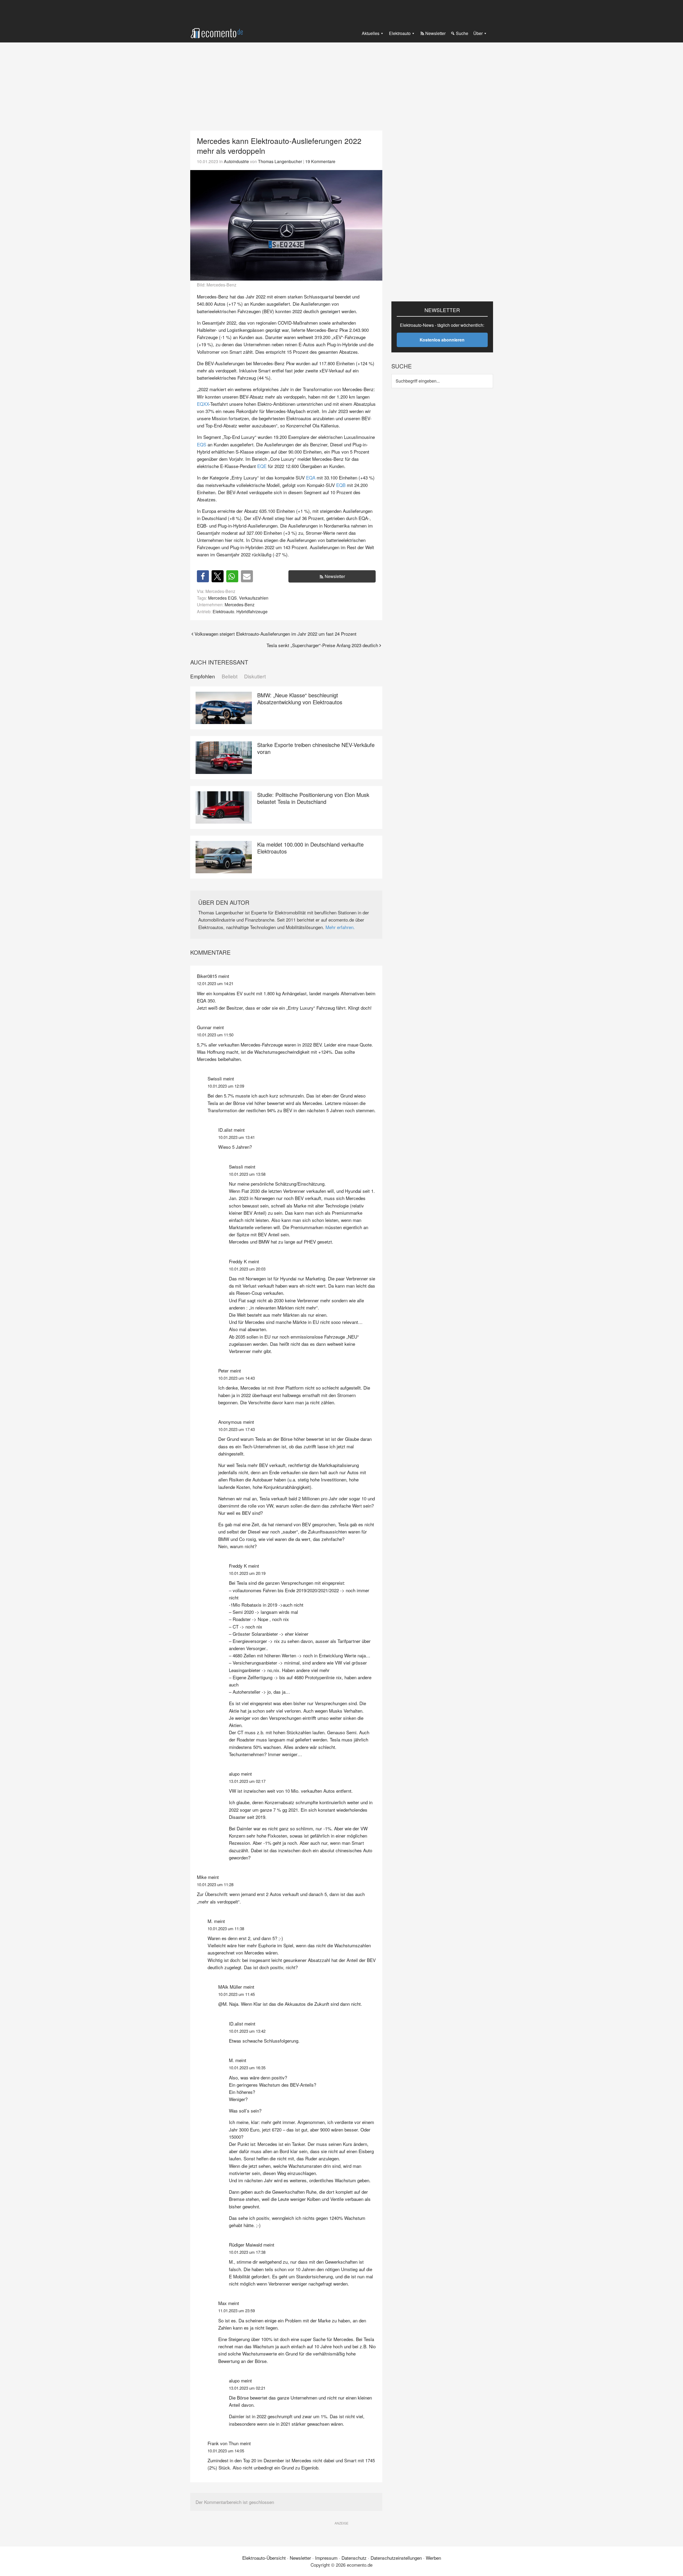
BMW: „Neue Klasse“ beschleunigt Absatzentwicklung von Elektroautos (300, 699)
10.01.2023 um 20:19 (247, 1573)
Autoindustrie (236, 161)
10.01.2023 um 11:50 (215, 1035)
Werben (433, 2558)
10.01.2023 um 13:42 (247, 2031)
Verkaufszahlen (254, 598)
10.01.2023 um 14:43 (237, 1378)
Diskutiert (255, 676)
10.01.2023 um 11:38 (226, 1928)
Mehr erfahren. (340, 927)
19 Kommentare (320, 161)
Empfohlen (203, 676)
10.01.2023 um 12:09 (226, 1086)
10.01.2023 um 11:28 (215, 1884)
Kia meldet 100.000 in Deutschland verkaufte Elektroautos (310, 848)
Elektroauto (223, 611)
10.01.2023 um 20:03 (247, 1269)
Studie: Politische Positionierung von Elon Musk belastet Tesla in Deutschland (313, 798)
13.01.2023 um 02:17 (247, 1781)
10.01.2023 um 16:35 (247, 2068)
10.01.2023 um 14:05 (226, 2451)
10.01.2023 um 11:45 (237, 1994)
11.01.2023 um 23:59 (237, 2310)
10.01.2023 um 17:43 (237, 1429)
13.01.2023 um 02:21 (247, 2388)
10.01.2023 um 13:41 (237, 1137)
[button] (203, 576)
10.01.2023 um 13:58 (247, 1174)
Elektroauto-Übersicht (264, 2558)
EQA (311, 477)
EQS (202, 444)
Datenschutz (354, 2558)
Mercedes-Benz (240, 604)
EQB (341, 485)
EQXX (203, 404)
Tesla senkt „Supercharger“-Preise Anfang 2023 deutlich (322, 645)
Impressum (326, 2558)
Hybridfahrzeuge (252, 611)
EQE (262, 466)
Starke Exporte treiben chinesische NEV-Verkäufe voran (316, 748)
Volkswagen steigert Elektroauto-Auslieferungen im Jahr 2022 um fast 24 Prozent (275, 634)
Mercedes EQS (223, 598)
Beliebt (230, 676)
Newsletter (335, 576)
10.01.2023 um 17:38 (247, 2252)
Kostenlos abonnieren (442, 340)
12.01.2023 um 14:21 (215, 983)
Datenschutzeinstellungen (396, 2558)
